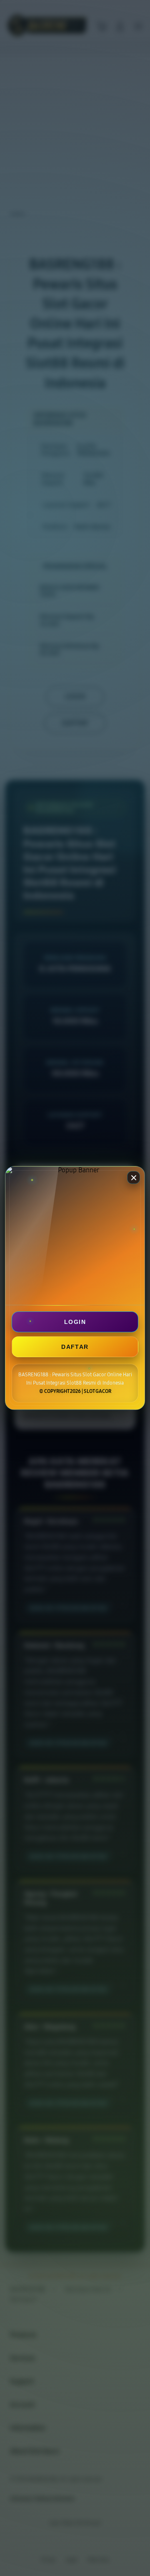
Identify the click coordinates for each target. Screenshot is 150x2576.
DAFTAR (75, 1347)
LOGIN (75, 1322)
